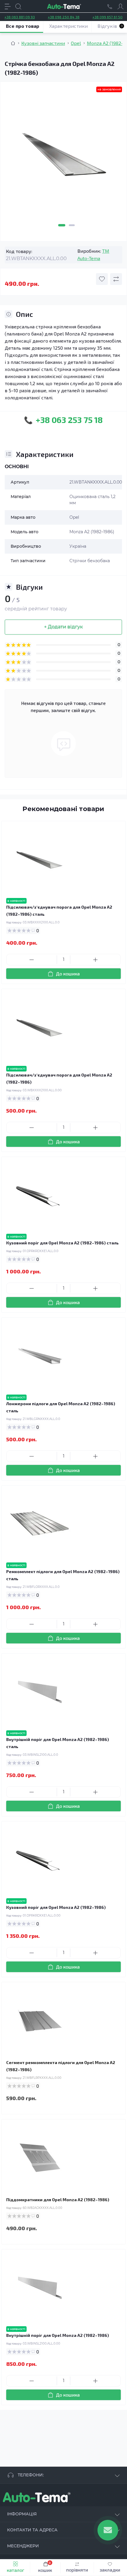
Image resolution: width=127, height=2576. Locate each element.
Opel (76, 43)
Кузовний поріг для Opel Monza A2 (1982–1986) (56, 1907)
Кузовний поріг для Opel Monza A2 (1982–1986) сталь (62, 1243)
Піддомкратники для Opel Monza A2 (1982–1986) (58, 2200)
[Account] (121, 7)
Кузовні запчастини (43, 43)
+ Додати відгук (63, 627)
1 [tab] (62, 225)
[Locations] (110, 7)
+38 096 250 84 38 (64, 17)
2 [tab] (72, 225)
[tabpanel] (63, 158)
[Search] (18, 7)
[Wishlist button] (102, 279)
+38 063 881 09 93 (20, 17)
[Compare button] (116, 279)
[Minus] (32, 960)
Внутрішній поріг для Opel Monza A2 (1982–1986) (58, 2335)
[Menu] (8, 7)
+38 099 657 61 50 (108, 17)
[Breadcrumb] (13, 43)
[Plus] (95, 960)
